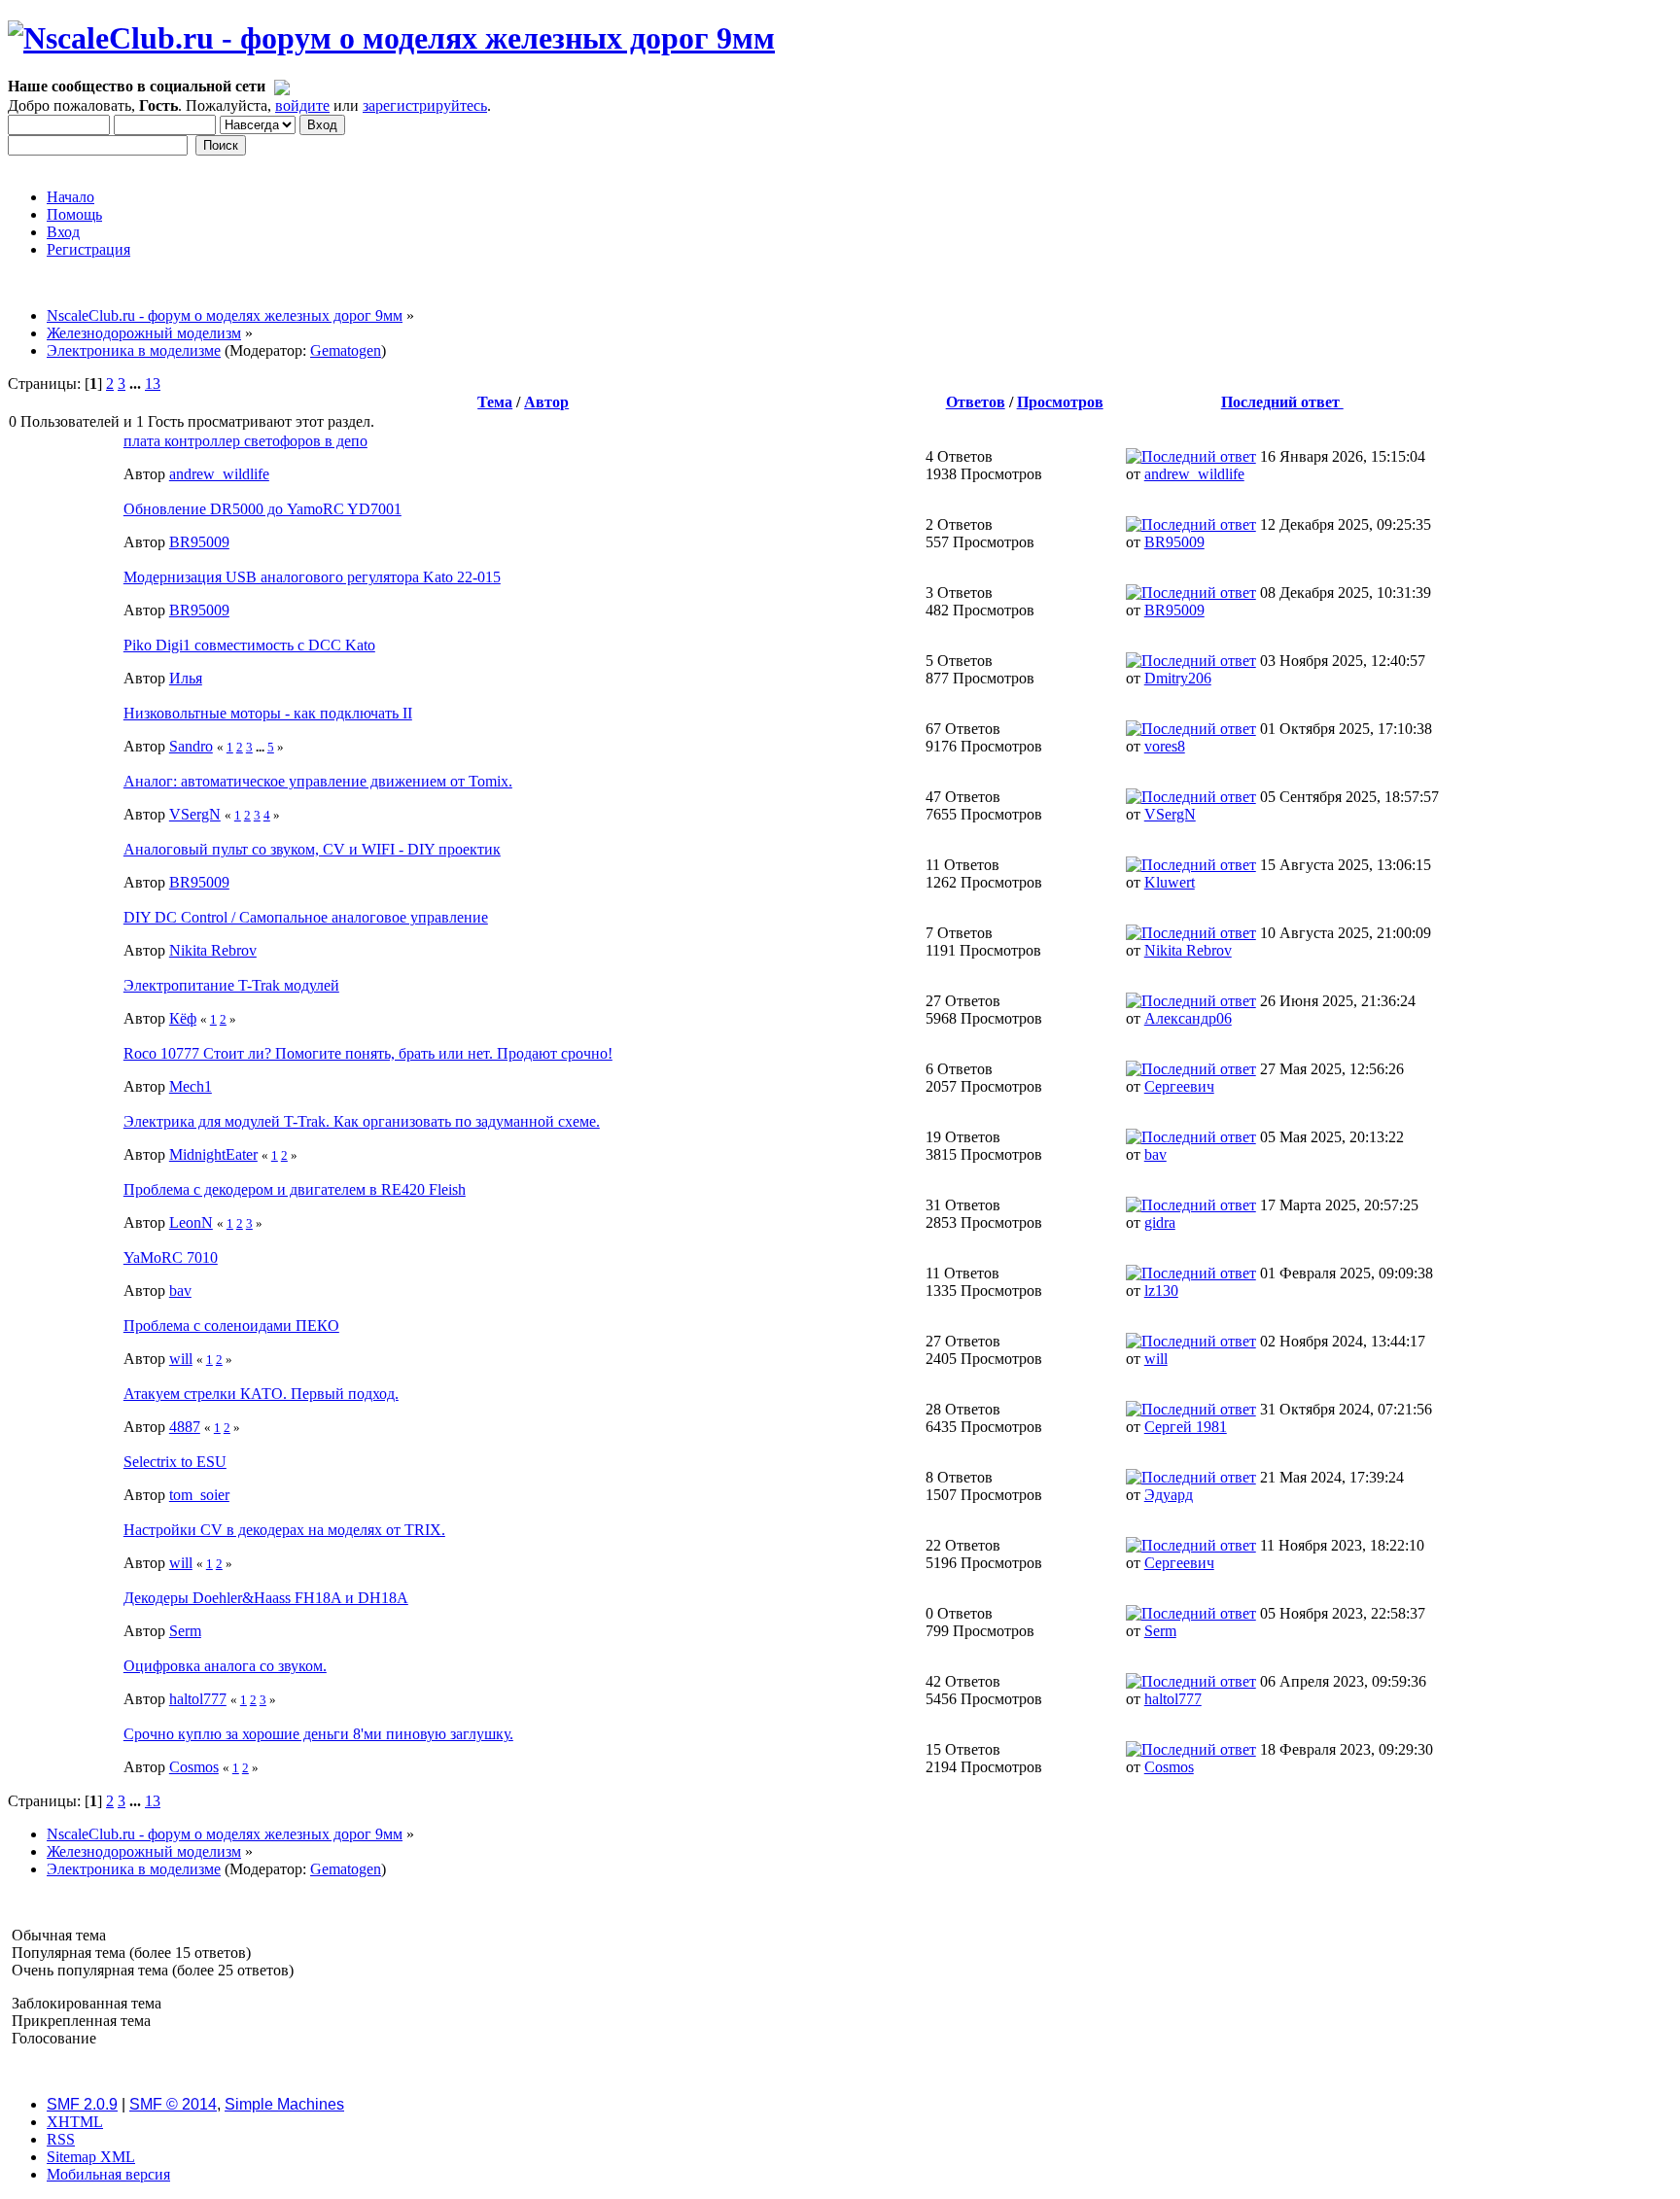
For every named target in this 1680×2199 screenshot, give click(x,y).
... (137, 384)
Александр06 (1188, 1018)
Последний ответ (1282, 402)
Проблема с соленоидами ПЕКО (231, 1326)
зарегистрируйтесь (425, 105)
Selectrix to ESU (175, 1462)
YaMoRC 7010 (171, 1257)
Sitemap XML (91, 2157)
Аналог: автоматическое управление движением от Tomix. (318, 781)
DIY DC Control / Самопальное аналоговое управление (306, 917)
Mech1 (191, 1086)
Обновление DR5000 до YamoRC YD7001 (262, 509)
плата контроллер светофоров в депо (245, 441)
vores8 (1165, 746)
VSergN (195, 814)
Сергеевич (1179, 1086)
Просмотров (1060, 402)
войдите (302, 105)
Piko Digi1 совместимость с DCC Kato (249, 645)
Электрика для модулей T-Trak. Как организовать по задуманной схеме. (362, 1121)
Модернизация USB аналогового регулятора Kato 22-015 (312, 577)
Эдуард (1169, 1495)
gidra (1160, 1222)
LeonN (191, 1222)
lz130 (1161, 1291)
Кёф (183, 1018)
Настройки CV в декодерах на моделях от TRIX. (284, 1530)
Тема (495, 402)
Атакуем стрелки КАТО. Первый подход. (261, 1394)
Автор (546, 402)
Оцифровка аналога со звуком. (225, 1666)
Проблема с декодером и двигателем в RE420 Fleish (295, 1189)
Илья (186, 678)
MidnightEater (213, 1154)
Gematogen (346, 350)
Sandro (191, 746)
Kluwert (1170, 882)
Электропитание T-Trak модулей (231, 985)
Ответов (976, 402)
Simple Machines (284, 2104)
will (181, 1359)
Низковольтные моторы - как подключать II (268, 713)
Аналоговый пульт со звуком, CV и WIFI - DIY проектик (312, 849)
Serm (185, 1631)
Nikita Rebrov (213, 950)
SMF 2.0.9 (82, 2104)
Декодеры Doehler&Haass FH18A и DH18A (266, 1598)
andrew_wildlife (219, 474)
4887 (185, 1427)
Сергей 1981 (1186, 1427)
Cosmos (194, 1767)
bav (1155, 1154)
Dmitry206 (1178, 678)
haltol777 (198, 1699)
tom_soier (199, 1495)
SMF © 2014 (173, 2104)
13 (153, 384)
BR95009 (199, 542)
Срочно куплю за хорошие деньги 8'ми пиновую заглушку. (318, 1734)
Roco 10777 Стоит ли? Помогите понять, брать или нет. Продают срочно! (368, 1053)
